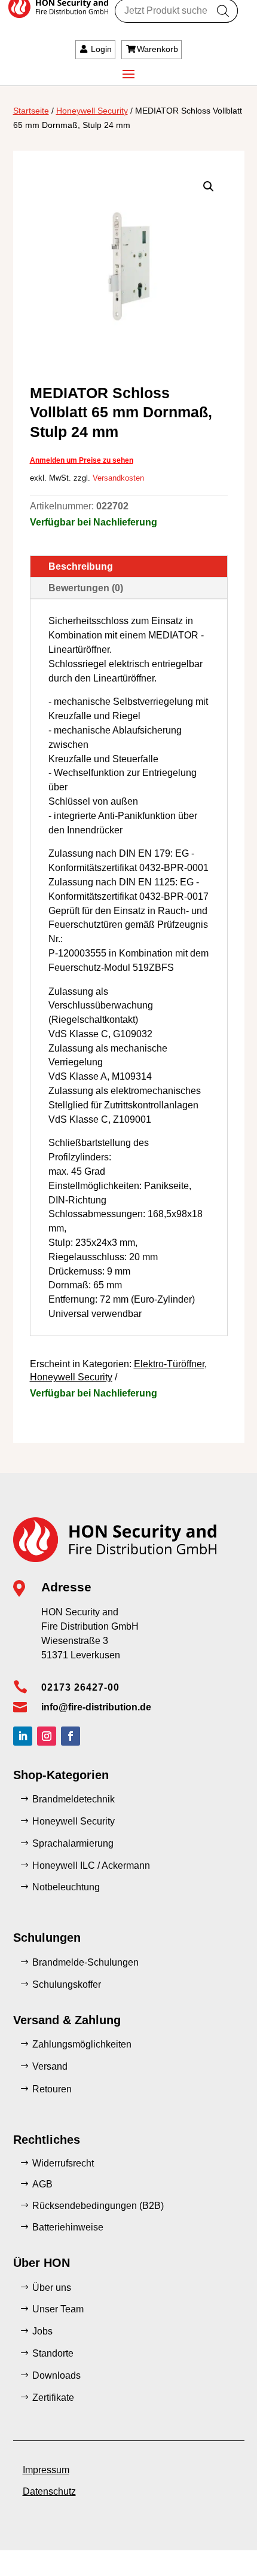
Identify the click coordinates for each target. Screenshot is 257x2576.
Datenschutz (49, 2491)
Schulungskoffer (67, 1984)
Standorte (53, 2353)
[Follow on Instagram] (47, 1736)
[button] (209, 187)
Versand (50, 2066)
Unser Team (58, 2309)
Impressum (46, 2470)
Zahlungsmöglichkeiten (82, 2044)
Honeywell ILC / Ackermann (91, 1865)
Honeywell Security (92, 111)
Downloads (56, 2375)
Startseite (31, 111)
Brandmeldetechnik (74, 1799)
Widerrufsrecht (63, 2163)
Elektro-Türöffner (169, 1364)
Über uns (52, 2288)
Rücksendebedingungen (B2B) (98, 2206)
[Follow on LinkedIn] (23, 1736)
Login (101, 49)
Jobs (42, 2331)
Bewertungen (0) (86, 588)
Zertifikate (53, 2398)
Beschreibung (81, 566)
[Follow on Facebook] (71, 1736)
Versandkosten (118, 478)
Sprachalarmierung (73, 1843)
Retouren (52, 2089)
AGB (42, 2184)
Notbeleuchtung (66, 1887)
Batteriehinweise (68, 2227)
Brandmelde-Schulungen (85, 1962)
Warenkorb (157, 49)
